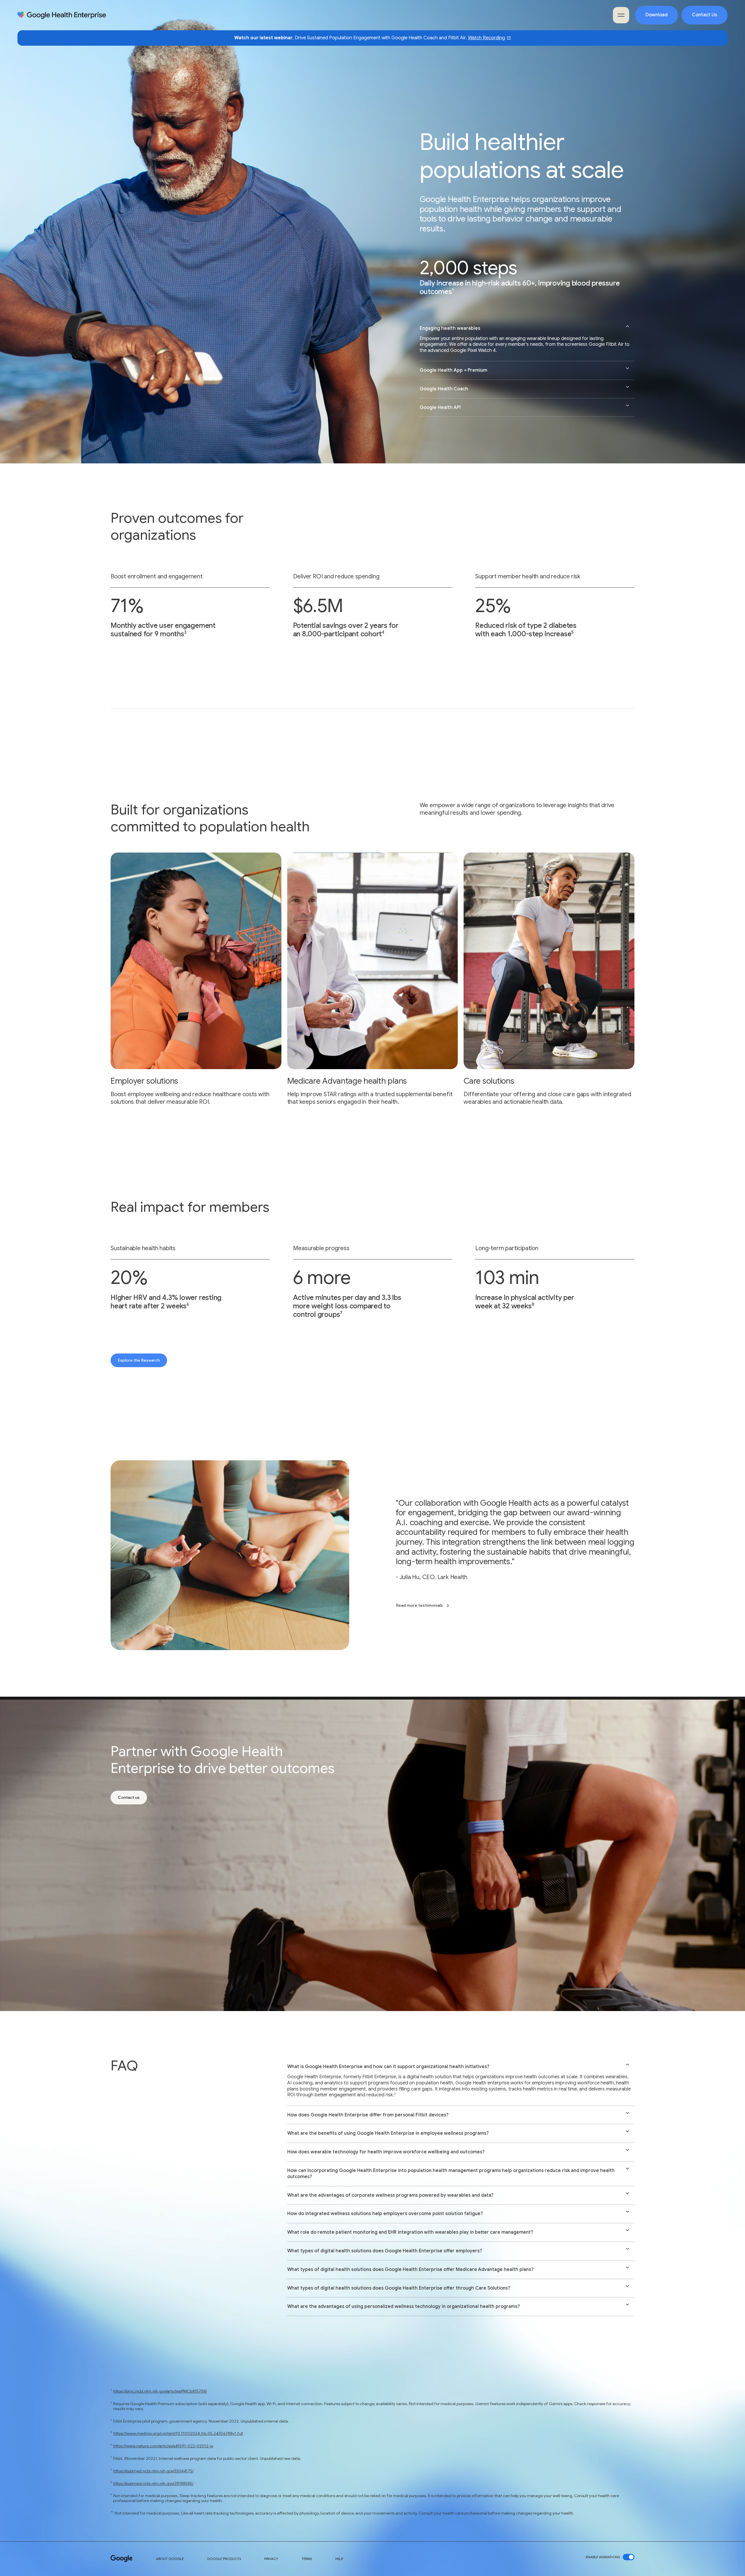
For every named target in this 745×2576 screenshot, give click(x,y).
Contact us (129, 1797)
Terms (307, 2559)
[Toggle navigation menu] (621, 15)
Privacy (271, 2559)
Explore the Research (139, 1360)
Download (657, 15)
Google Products (224, 2559)
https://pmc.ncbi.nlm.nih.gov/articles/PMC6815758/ (160, 2391)
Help (339, 2559)
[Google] (122, 2559)
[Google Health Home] (62, 15)
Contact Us (705, 15)
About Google (170, 2559)
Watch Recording (486, 38)
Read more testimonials (419, 1605)
